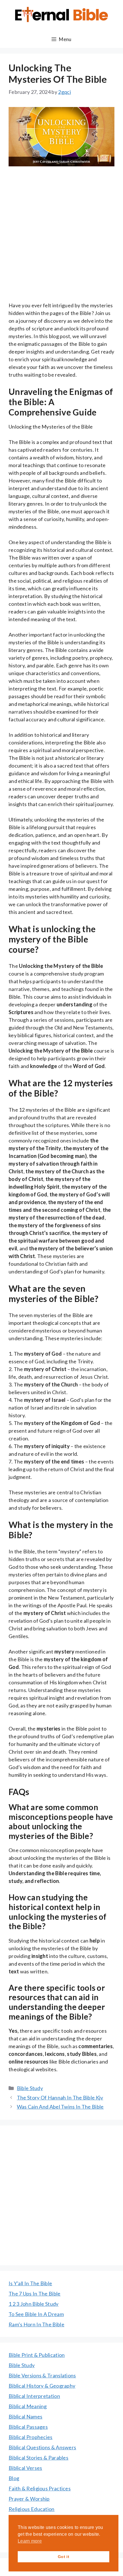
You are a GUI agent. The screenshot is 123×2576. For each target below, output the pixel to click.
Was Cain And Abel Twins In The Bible (60, 2107)
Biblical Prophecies (31, 2437)
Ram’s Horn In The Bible (36, 2324)
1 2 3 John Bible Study (34, 2304)
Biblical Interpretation (34, 2396)
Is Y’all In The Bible (30, 2283)
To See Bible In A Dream (36, 2314)
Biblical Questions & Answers (42, 2447)
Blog (14, 2478)
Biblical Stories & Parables (38, 2458)
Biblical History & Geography (42, 2386)
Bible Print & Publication (37, 2355)
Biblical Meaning (28, 2406)
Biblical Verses (25, 2468)
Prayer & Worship (29, 2499)
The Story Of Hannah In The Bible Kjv (60, 2097)
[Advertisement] (61, 238)
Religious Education (32, 2509)
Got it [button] (64, 2557)
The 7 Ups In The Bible (35, 2294)
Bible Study (30, 2088)
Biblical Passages (28, 2427)
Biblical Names (25, 2416)
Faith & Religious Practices (40, 2488)
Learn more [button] (30, 2541)
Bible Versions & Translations (42, 2375)
